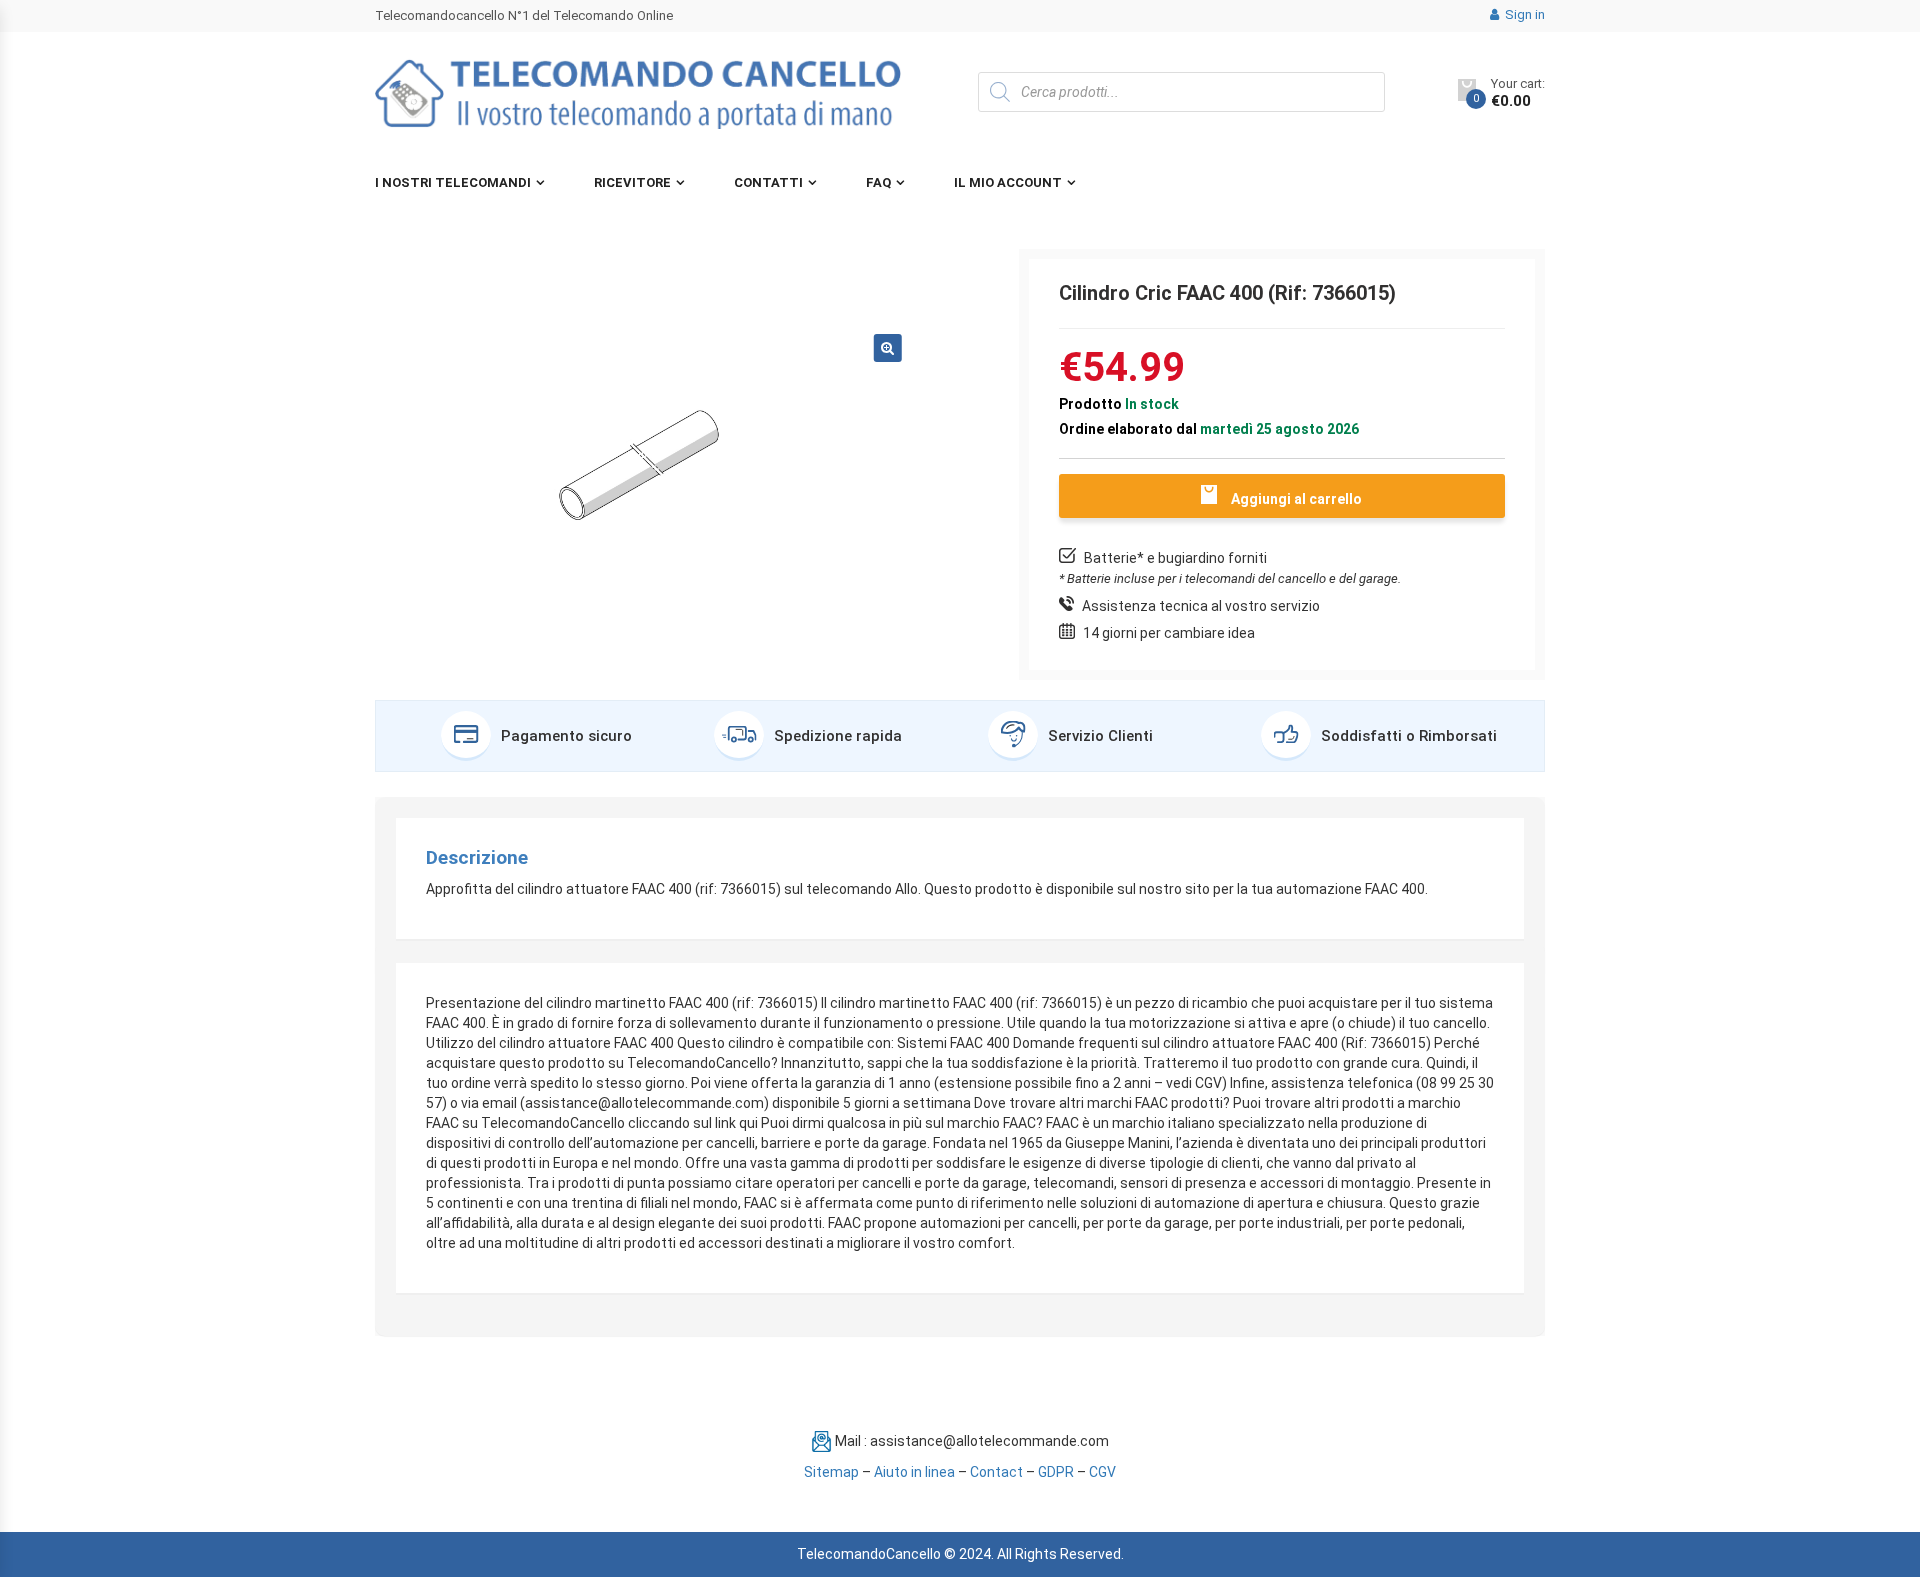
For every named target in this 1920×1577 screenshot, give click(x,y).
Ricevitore (632, 182)
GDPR (1056, 1472)
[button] (888, 348)
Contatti (768, 182)
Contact (996, 1472)
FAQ (878, 182)
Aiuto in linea (914, 1472)
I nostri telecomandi (453, 182)
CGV (1102, 1472)
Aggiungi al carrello (1296, 499)
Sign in (1523, 14)
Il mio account (1008, 182)
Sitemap (831, 1472)
